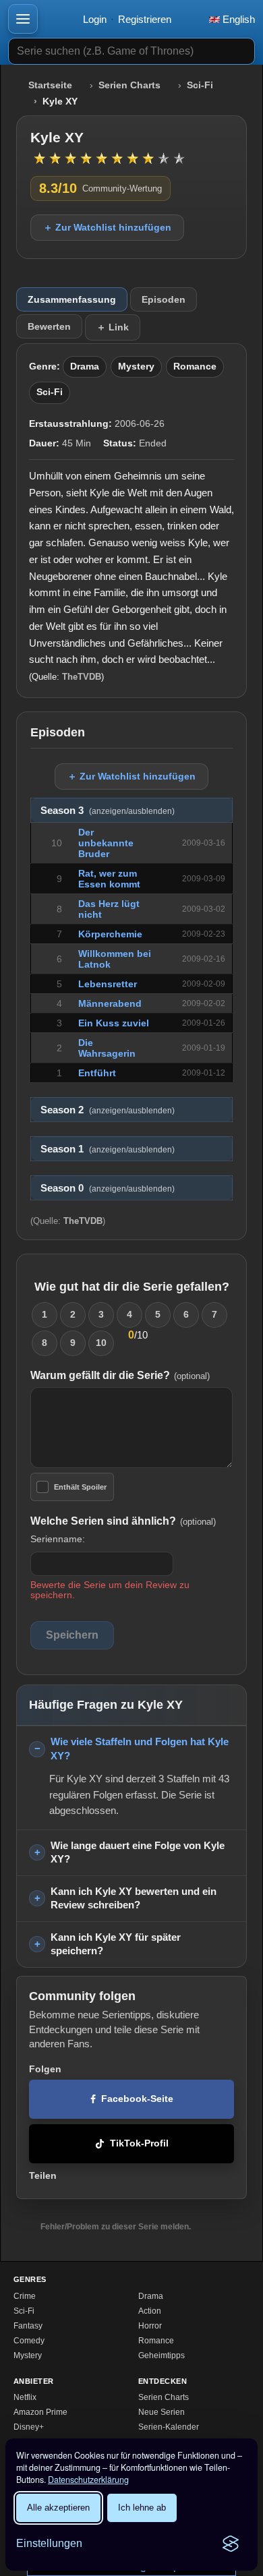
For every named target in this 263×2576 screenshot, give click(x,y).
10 (101, 1343)
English (237, 19)
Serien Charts (129, 85)
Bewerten (49, 326)
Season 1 (108, 1149)
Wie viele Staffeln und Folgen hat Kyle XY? (140, 1749)
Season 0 (108, 1188)
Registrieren (145, 19)
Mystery (136, 367)
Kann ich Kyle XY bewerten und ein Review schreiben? (134, 1898)
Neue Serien (162, 2412)
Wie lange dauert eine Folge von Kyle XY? (138, 1852)
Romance (195, 367)
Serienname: (58, 1539)
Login (95, 19)
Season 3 (108, 811)
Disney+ (29, 2427)
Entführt (97, 1073)
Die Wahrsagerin (107, 1048)
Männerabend (110, 1003)
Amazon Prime (40, 2412)
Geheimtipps (162, 2355)
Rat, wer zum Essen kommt (109, 879)
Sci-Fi (200, 85)
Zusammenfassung (72, 299)
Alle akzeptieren (58, 2508)
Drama (85, 367)
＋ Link (113, 327)
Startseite (50, 85)
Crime (25, 2296)
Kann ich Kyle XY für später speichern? (116, 1944)
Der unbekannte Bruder (106, 843)
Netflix (25, 2397)
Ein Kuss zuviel (114, 1023)
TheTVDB (82, 677)
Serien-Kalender (169, 2427)
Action (150, 2311)
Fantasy (28, 2326)
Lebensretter (108, 984)
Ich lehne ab (142, 2508)
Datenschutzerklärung (88, 2480)
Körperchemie (110, 934)
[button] (23, 19)
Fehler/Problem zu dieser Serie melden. (116, 2227)
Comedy (29, 2341)
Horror (150, 2326)
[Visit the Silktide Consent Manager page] (231, 2544)
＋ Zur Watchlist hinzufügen (107, 227)
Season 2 (108, 1110)
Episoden (164, 299)
